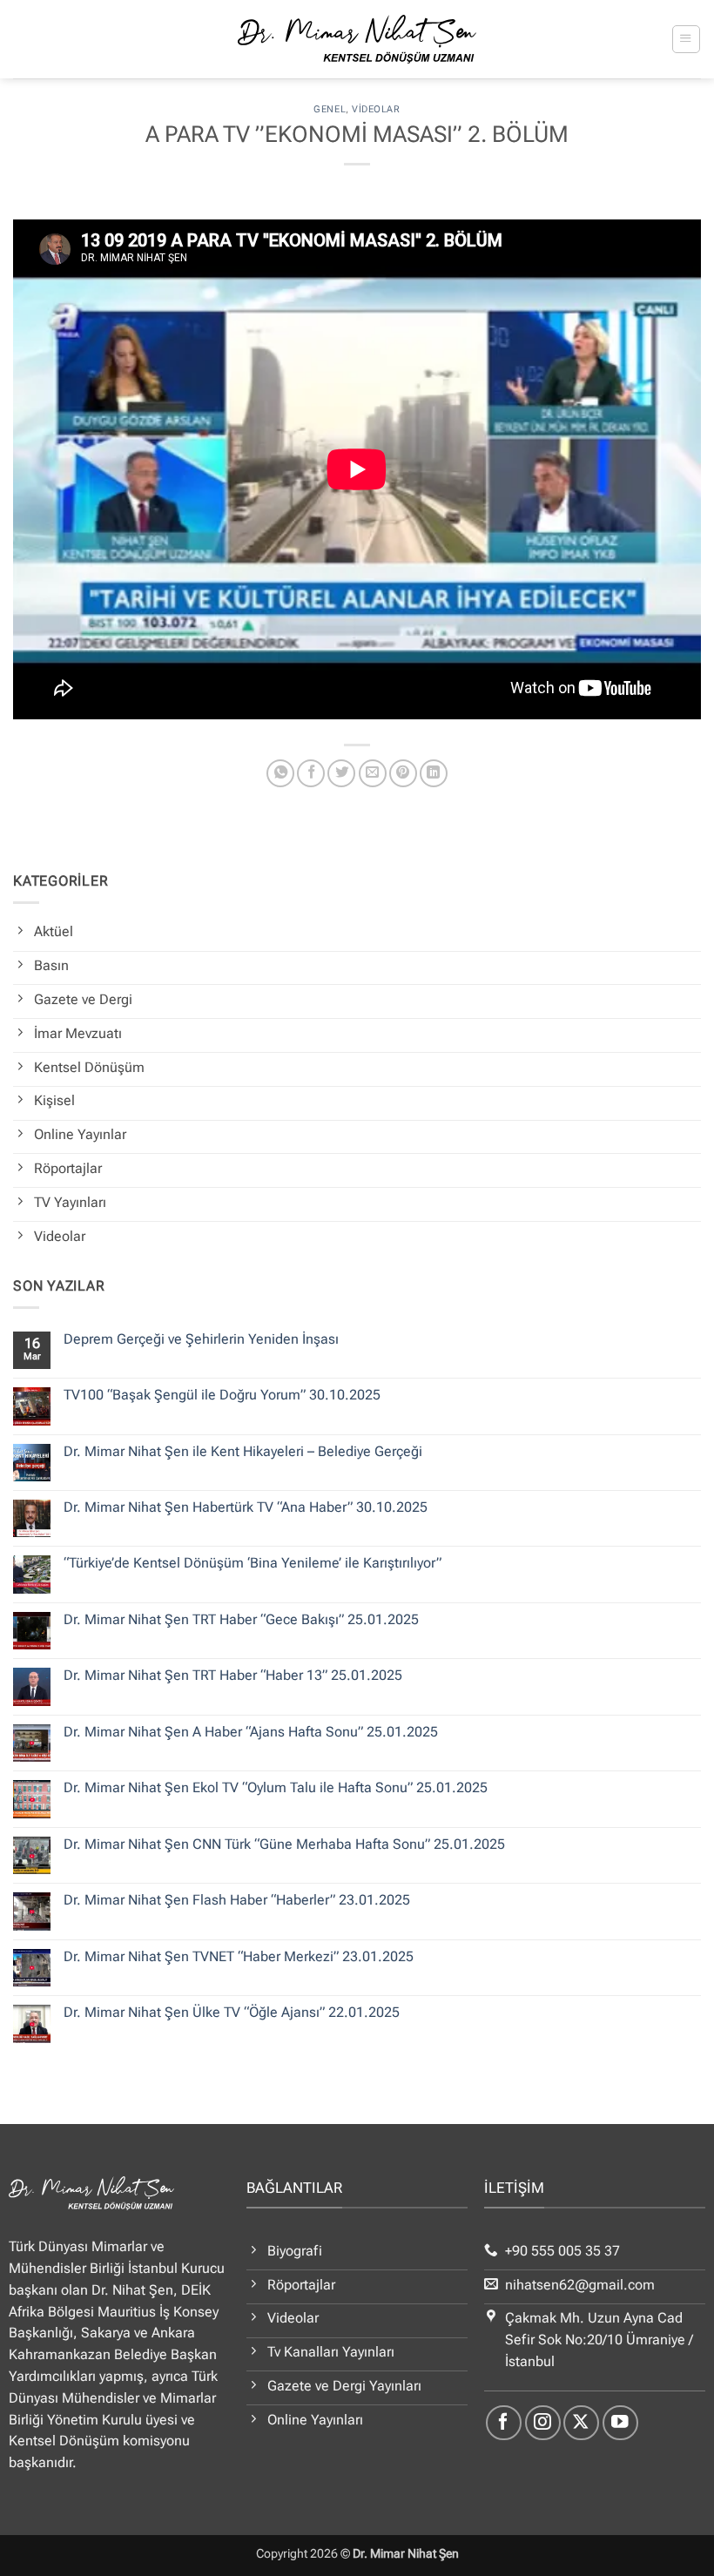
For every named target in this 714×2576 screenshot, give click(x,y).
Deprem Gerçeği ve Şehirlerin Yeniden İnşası (201, 1339)
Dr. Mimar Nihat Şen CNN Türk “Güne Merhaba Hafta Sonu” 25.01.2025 (284, 1844)
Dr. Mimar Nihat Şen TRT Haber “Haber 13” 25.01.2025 (233, 1676)
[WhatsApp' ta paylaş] (280, 773)
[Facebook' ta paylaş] (311, 773)
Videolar (376, 109)
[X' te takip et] (581, 2423)
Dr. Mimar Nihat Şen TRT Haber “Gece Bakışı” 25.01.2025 (241, 1620)
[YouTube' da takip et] (620, 2423)
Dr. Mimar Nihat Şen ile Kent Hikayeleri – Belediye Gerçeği (243, 1452)
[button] (686, 39)
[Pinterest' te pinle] (403, 773)
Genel (330, 109)
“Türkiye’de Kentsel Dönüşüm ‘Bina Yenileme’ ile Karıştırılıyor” (253, 1563)
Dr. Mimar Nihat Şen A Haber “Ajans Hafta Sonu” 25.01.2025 (251, 1732)
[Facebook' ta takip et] (504, 2423)
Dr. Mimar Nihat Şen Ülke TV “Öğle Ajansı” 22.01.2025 (232, 2013)
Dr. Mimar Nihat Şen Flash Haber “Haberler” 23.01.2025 (237, 1900)
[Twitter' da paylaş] (341, 773)
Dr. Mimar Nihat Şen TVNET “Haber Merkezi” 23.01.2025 (239, 1957)
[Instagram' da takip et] (543, 2423)
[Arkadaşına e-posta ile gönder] (373, 773)
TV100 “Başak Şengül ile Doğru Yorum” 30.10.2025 (222, 1395)
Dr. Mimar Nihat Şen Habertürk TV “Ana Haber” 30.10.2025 (246, 1507)
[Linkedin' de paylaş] (434, 773)
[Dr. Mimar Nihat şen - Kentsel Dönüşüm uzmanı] (357, 39)
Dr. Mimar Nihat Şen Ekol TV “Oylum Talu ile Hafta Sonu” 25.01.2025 (276, 1788)
